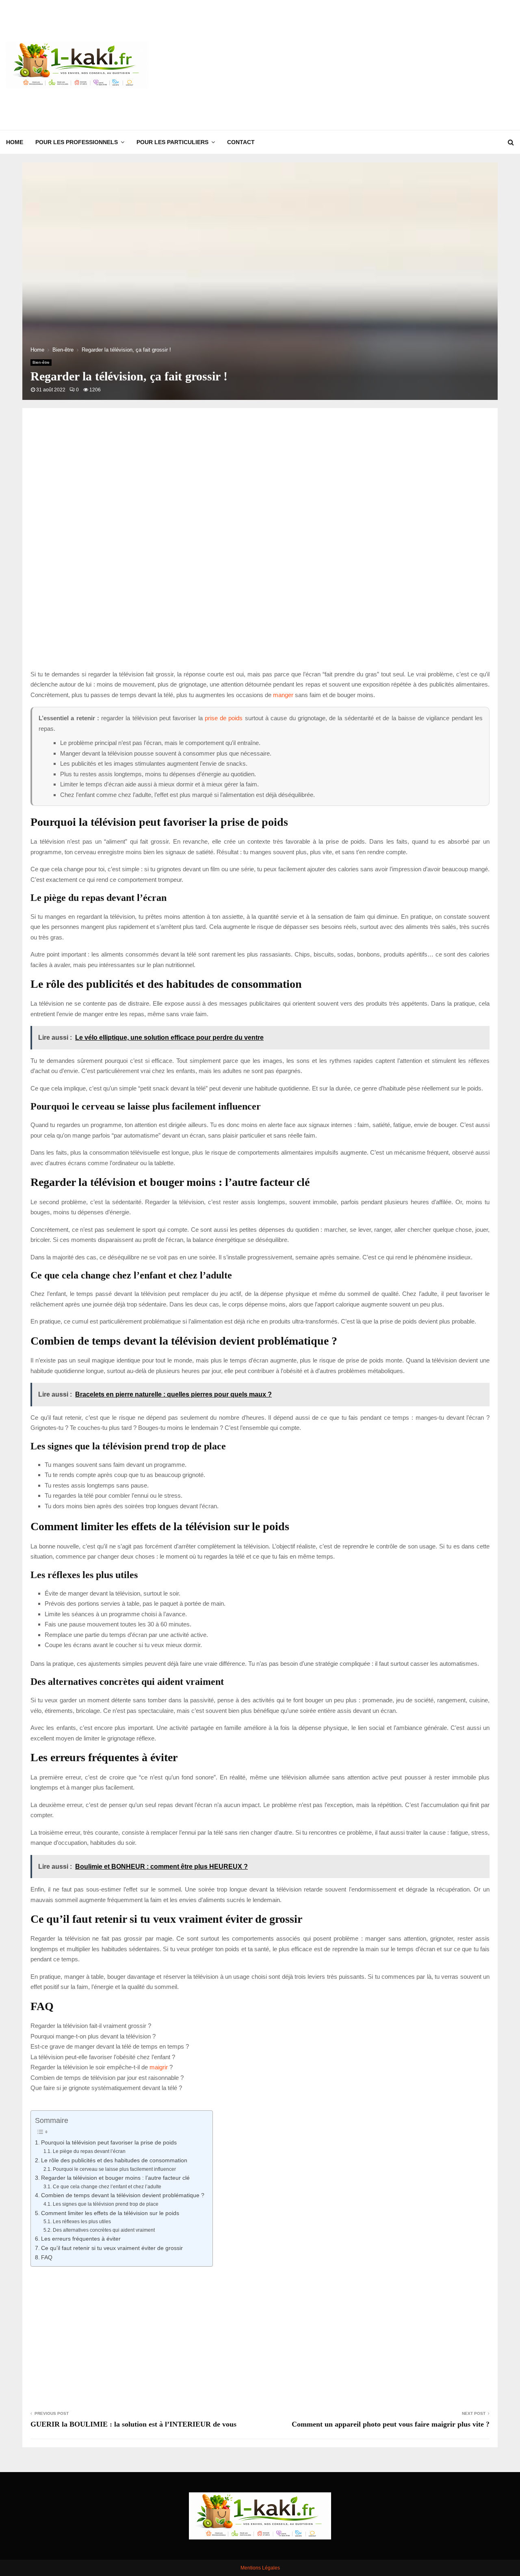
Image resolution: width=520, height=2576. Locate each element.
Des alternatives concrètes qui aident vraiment (104, 2230)
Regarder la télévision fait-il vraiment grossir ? (91, 2026)
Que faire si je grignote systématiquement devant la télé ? (106, 2088)
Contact (241, 142)
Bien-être (41, 362)
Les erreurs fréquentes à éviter (81, 2239)
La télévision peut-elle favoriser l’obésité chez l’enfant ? (103, 2057)
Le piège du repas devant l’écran (89, 2151)
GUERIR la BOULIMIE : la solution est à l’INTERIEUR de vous (133, 2424)
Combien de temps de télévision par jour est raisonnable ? (107, 2078)
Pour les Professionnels (77, 142)
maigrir (159, 2067)
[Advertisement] (366, 65)
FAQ (47, 2258)
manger (283, 695)
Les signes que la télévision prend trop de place (105, 2204)
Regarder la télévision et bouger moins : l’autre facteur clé (115, 2178)
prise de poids (224, 718)
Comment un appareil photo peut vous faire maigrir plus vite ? (391, 2424)
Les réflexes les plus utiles (82, 2222)
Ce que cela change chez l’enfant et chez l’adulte (107, 2187)
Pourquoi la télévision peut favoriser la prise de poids (109, 2143)
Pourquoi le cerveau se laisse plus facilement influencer (114, 2169)
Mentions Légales (260, 2568)
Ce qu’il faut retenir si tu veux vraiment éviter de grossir (112, 2248)
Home (15, 142)
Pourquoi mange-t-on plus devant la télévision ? (93, 2036)
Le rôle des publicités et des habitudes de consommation (114, 2160)
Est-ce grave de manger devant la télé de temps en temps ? (110, 2046)
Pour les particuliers (172, 142)
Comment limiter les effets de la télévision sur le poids (110, 2213)
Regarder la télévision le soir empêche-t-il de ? (102, 2067)
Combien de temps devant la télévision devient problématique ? (123, 2195)
